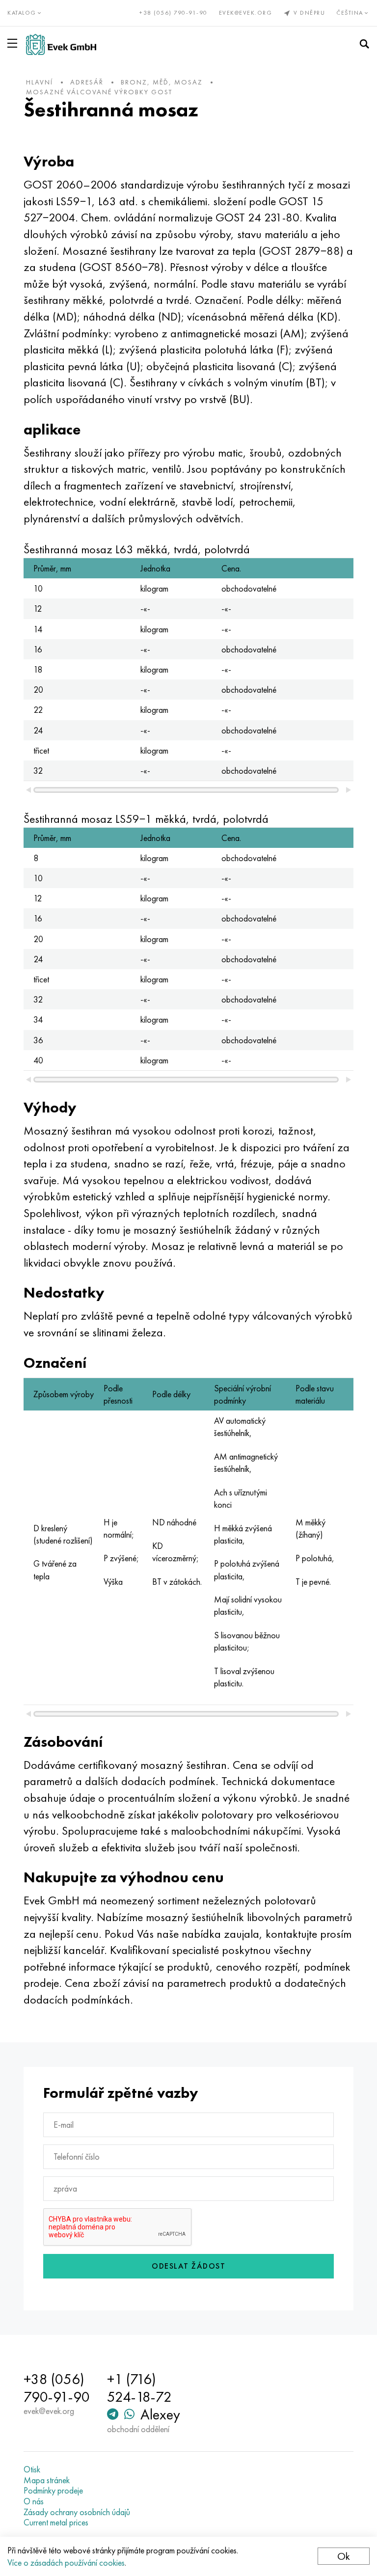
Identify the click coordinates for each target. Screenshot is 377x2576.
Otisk (32, 2469)
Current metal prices (56, 2522)
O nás (34, 2501)
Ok (344, 2556)
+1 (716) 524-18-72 (139, 2388)
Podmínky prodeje (53, 2491)
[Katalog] (14, 43)
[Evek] (61, 44)
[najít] (364, 44)
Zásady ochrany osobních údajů (77, 2512)
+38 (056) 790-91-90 (174, 13)
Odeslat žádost (188, 2266)
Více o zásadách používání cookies (66, 2562)
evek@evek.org (246, 13)
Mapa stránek (47, 2480)
